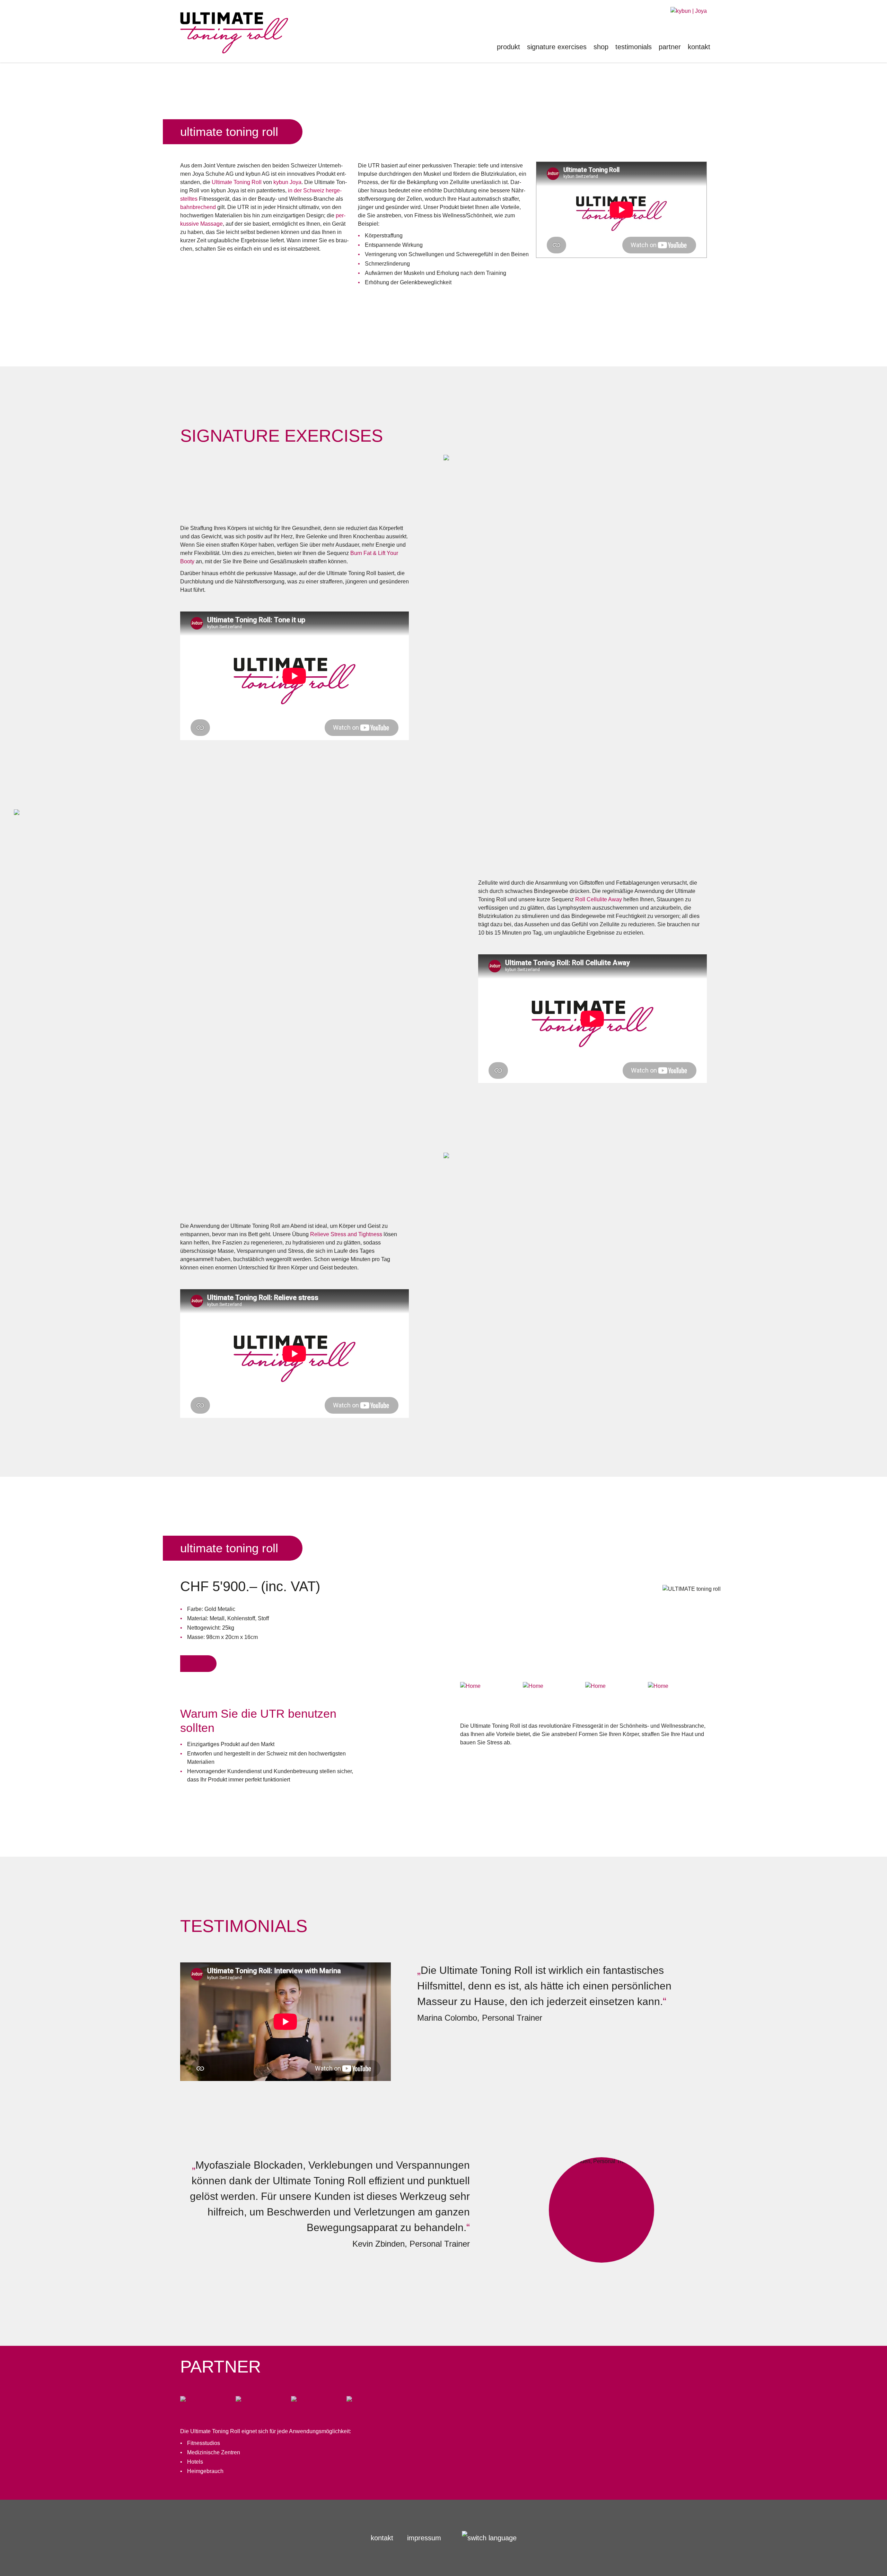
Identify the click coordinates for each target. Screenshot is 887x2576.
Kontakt (699, 47)
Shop (601, 47)
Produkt (508, 47)
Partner (670, 47)
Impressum (424, 2538)
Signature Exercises (557, 47)
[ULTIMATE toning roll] (689, 11)
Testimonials (634, 47)
